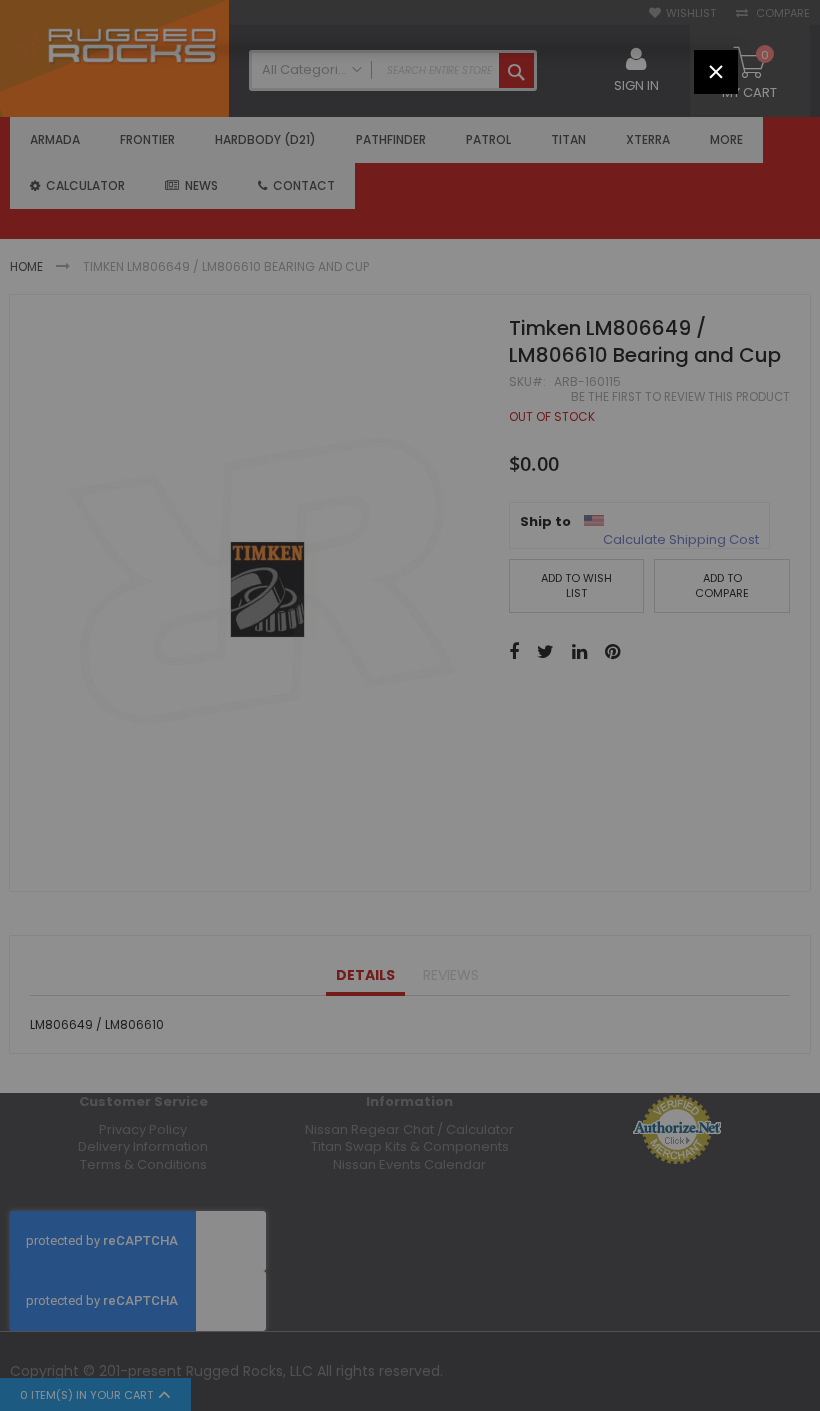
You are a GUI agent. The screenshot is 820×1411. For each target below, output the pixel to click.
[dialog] (410, 705)
